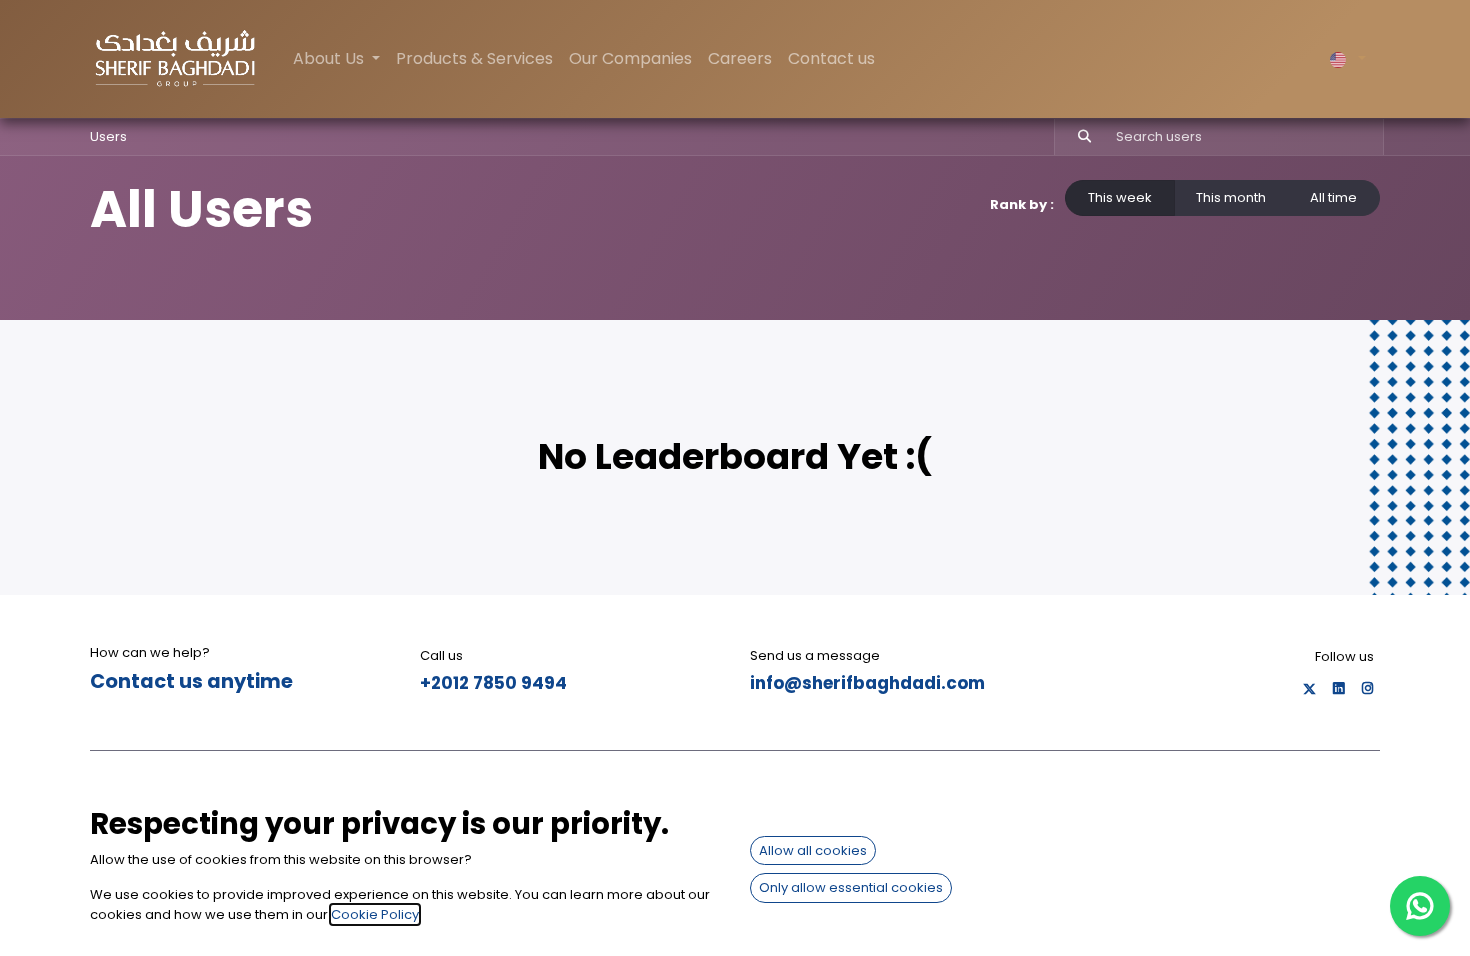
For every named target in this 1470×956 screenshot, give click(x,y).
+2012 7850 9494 (493, 683)
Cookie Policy (375, 914)
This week (1120, 197)
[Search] (1075, 137)
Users (108, 136)
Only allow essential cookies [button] (851, 887)
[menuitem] (474, 59)
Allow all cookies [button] (813, 850)
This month (1231, 197)
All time (1333, 197)
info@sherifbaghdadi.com (867, 683)
